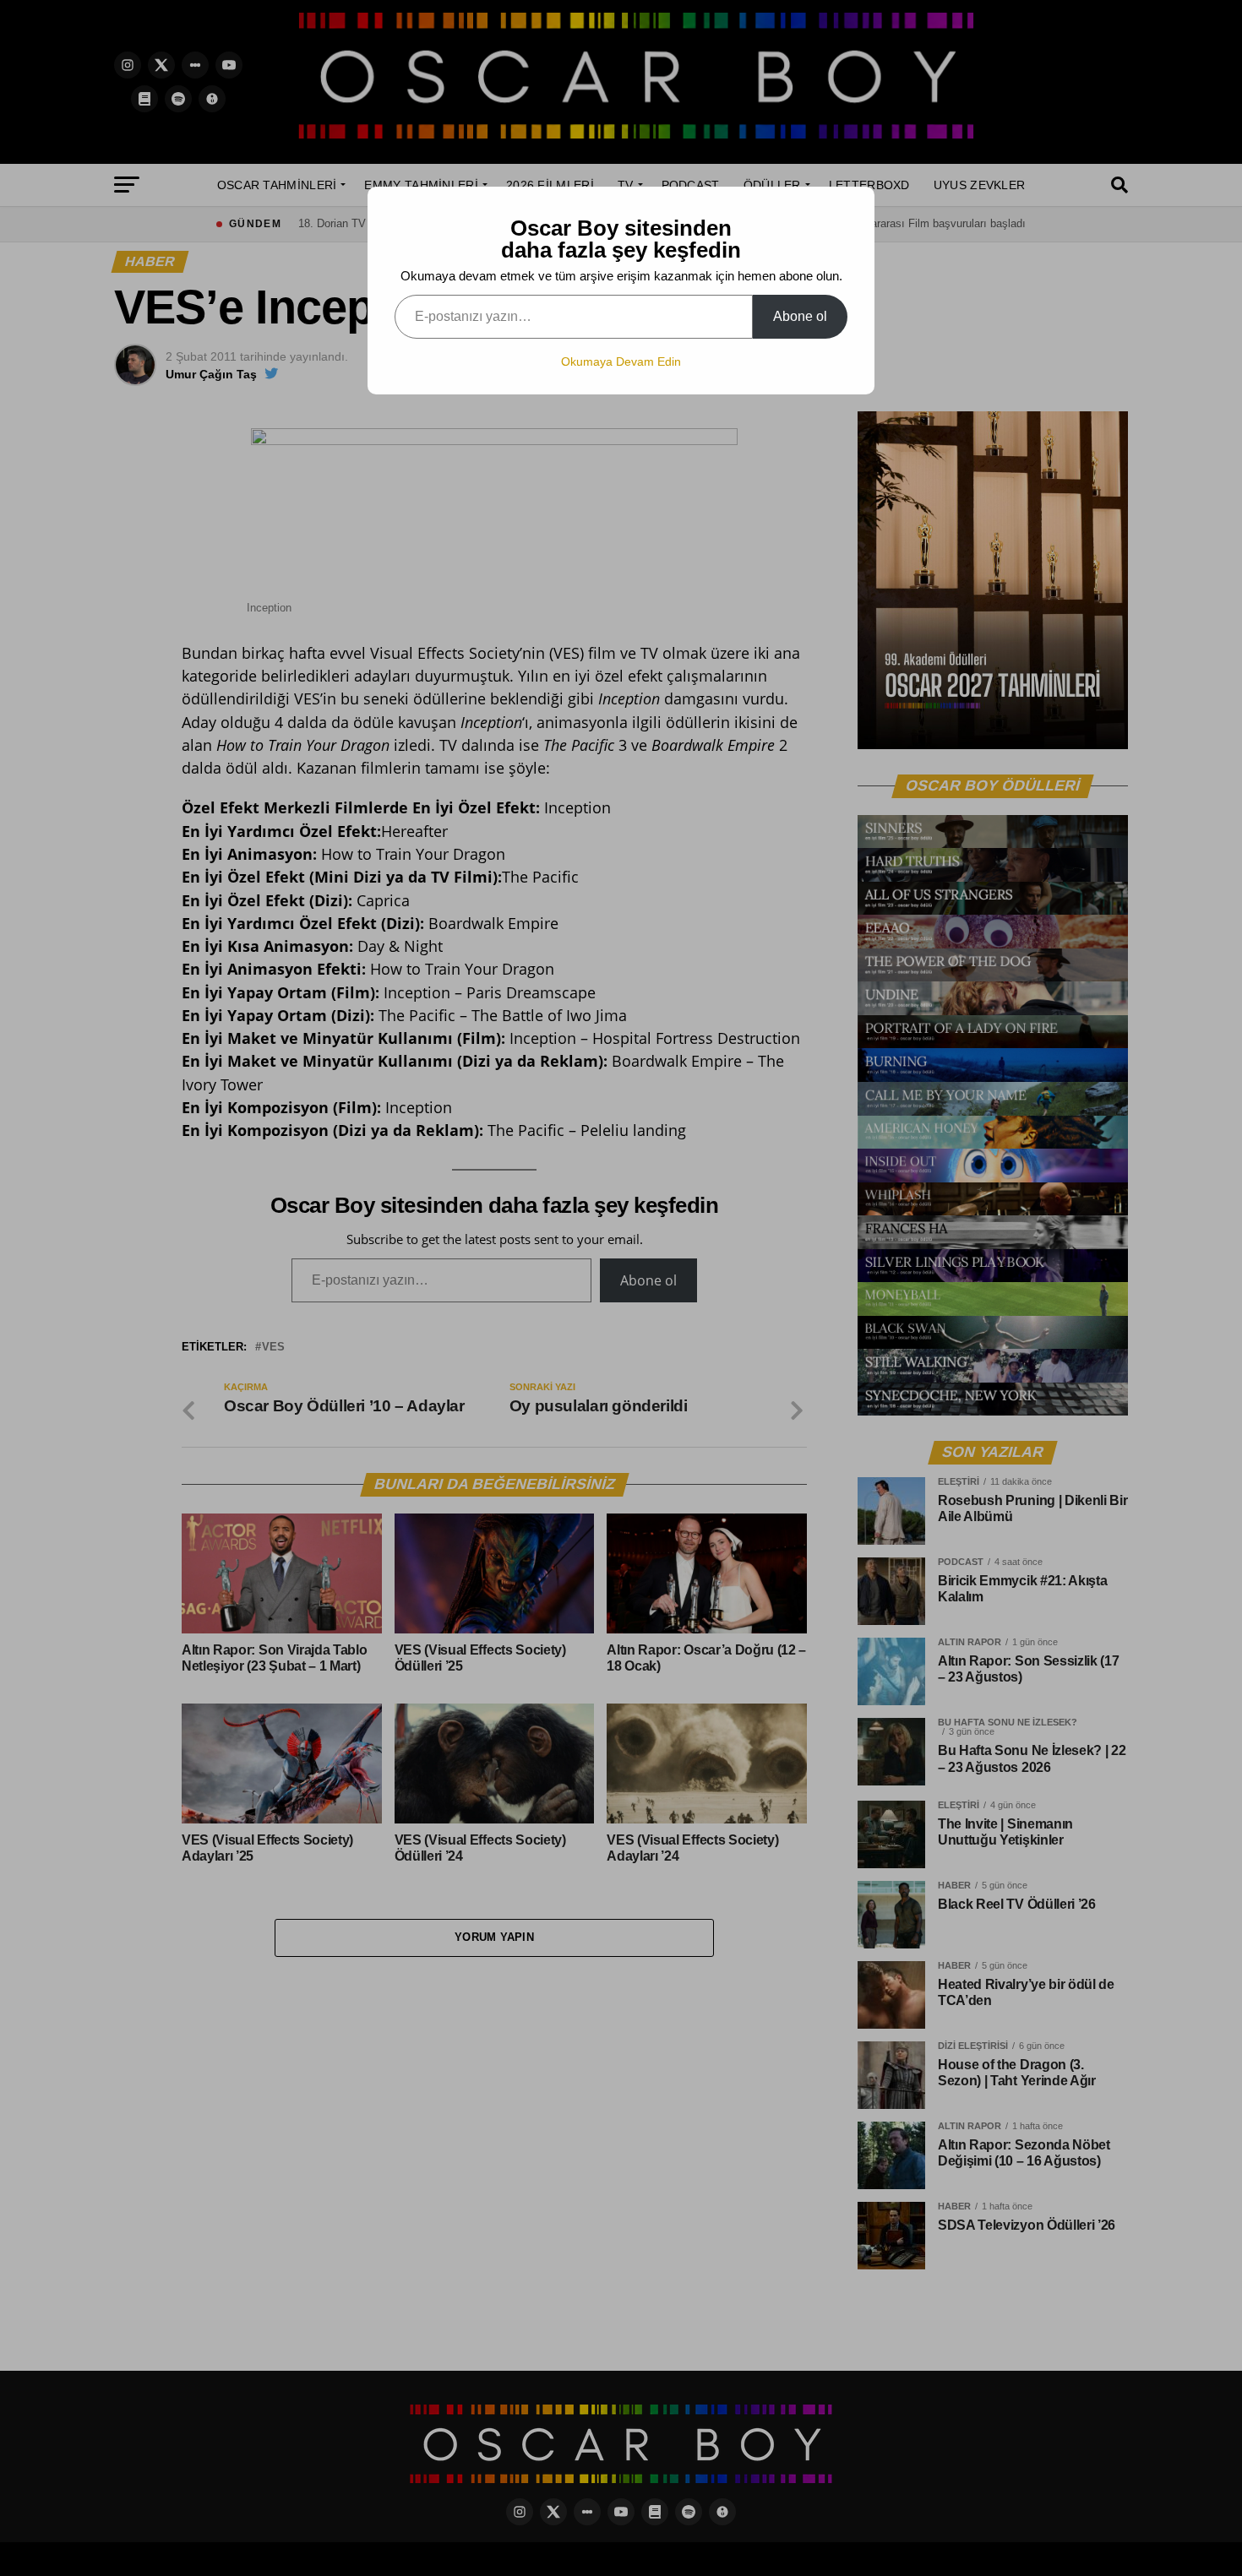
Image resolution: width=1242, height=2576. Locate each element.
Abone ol (800, 316)
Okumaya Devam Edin (621, 361)
